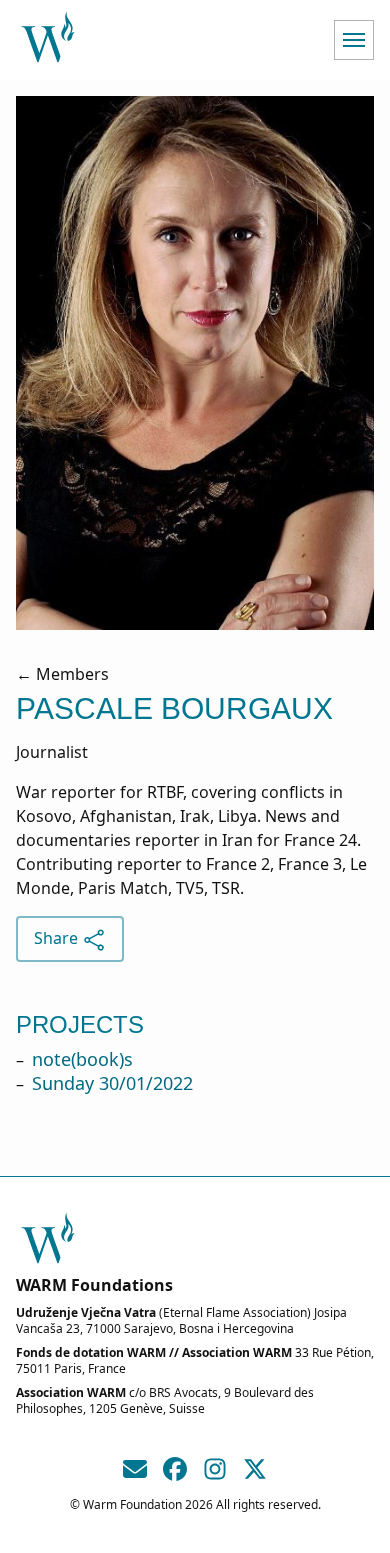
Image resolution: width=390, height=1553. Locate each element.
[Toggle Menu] (354, 40)
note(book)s (82, 1059)
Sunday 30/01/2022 (112, 1083)
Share (58, 938)
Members (72, 674)
